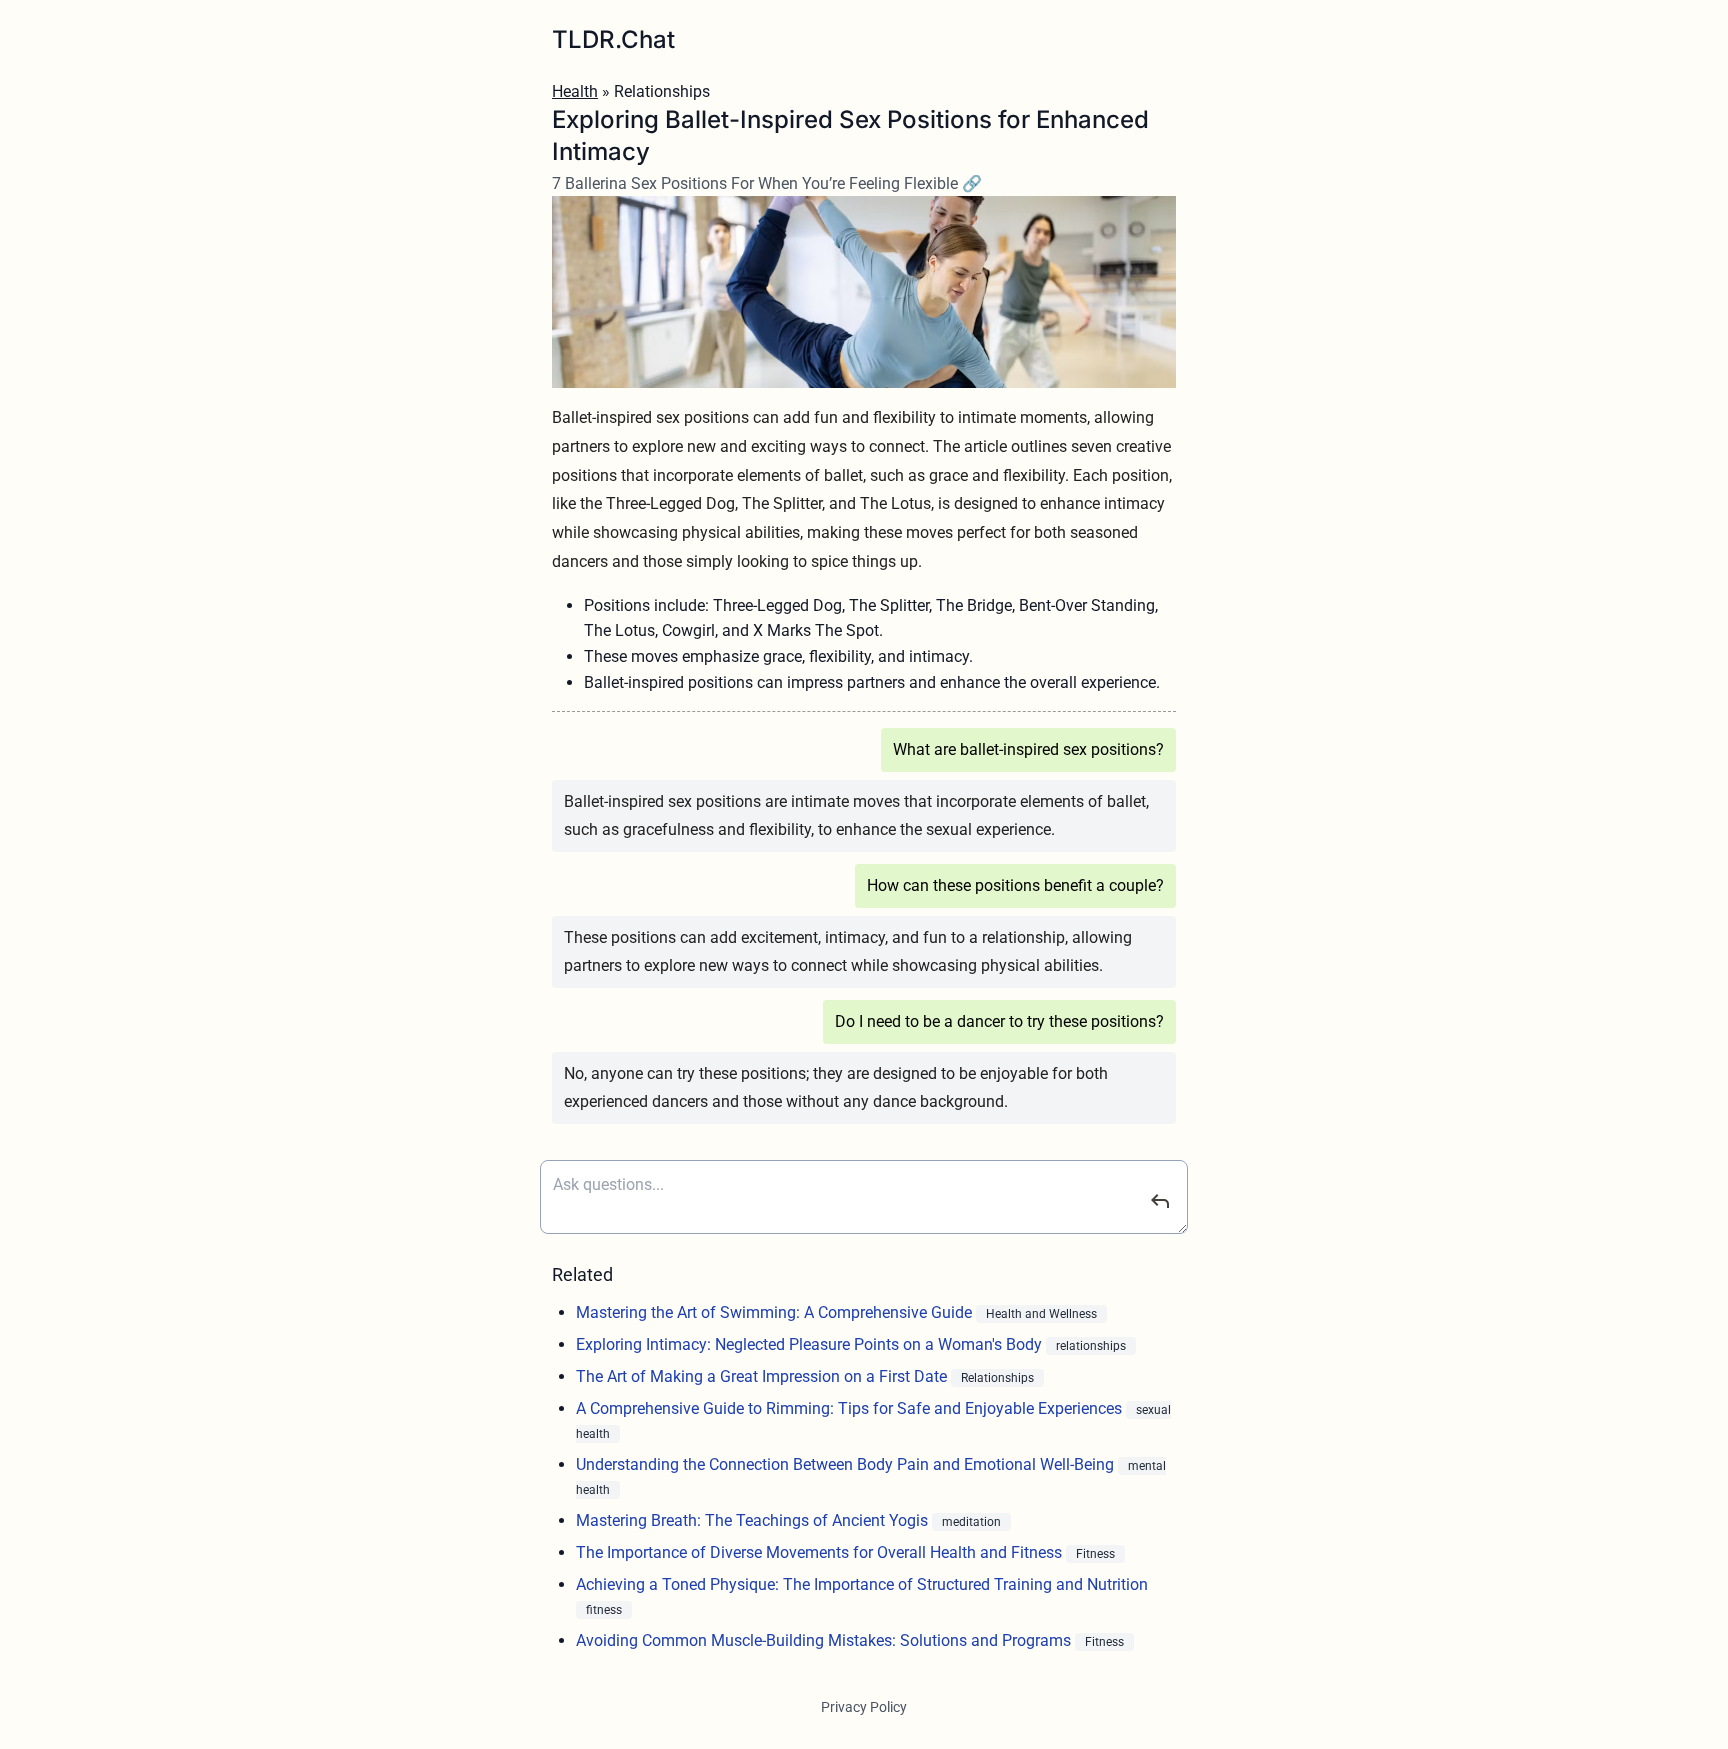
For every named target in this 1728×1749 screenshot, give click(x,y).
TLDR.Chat (613, 39)
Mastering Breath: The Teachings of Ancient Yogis (754, 1520)
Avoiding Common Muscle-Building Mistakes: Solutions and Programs (825, 1640)
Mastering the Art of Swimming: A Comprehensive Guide (776, 1312)
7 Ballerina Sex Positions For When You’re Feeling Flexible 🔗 (767, 183)
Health (575, 91)
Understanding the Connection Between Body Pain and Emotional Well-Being (847, 1464)
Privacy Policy (864, 1707)
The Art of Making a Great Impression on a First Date (763, 1376)
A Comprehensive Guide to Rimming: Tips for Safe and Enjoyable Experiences (851, 1408)
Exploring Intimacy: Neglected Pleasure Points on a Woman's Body (811, 1344)
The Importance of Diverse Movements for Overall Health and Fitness (821, 1552)
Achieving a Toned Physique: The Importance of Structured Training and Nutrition (862, 1584)
